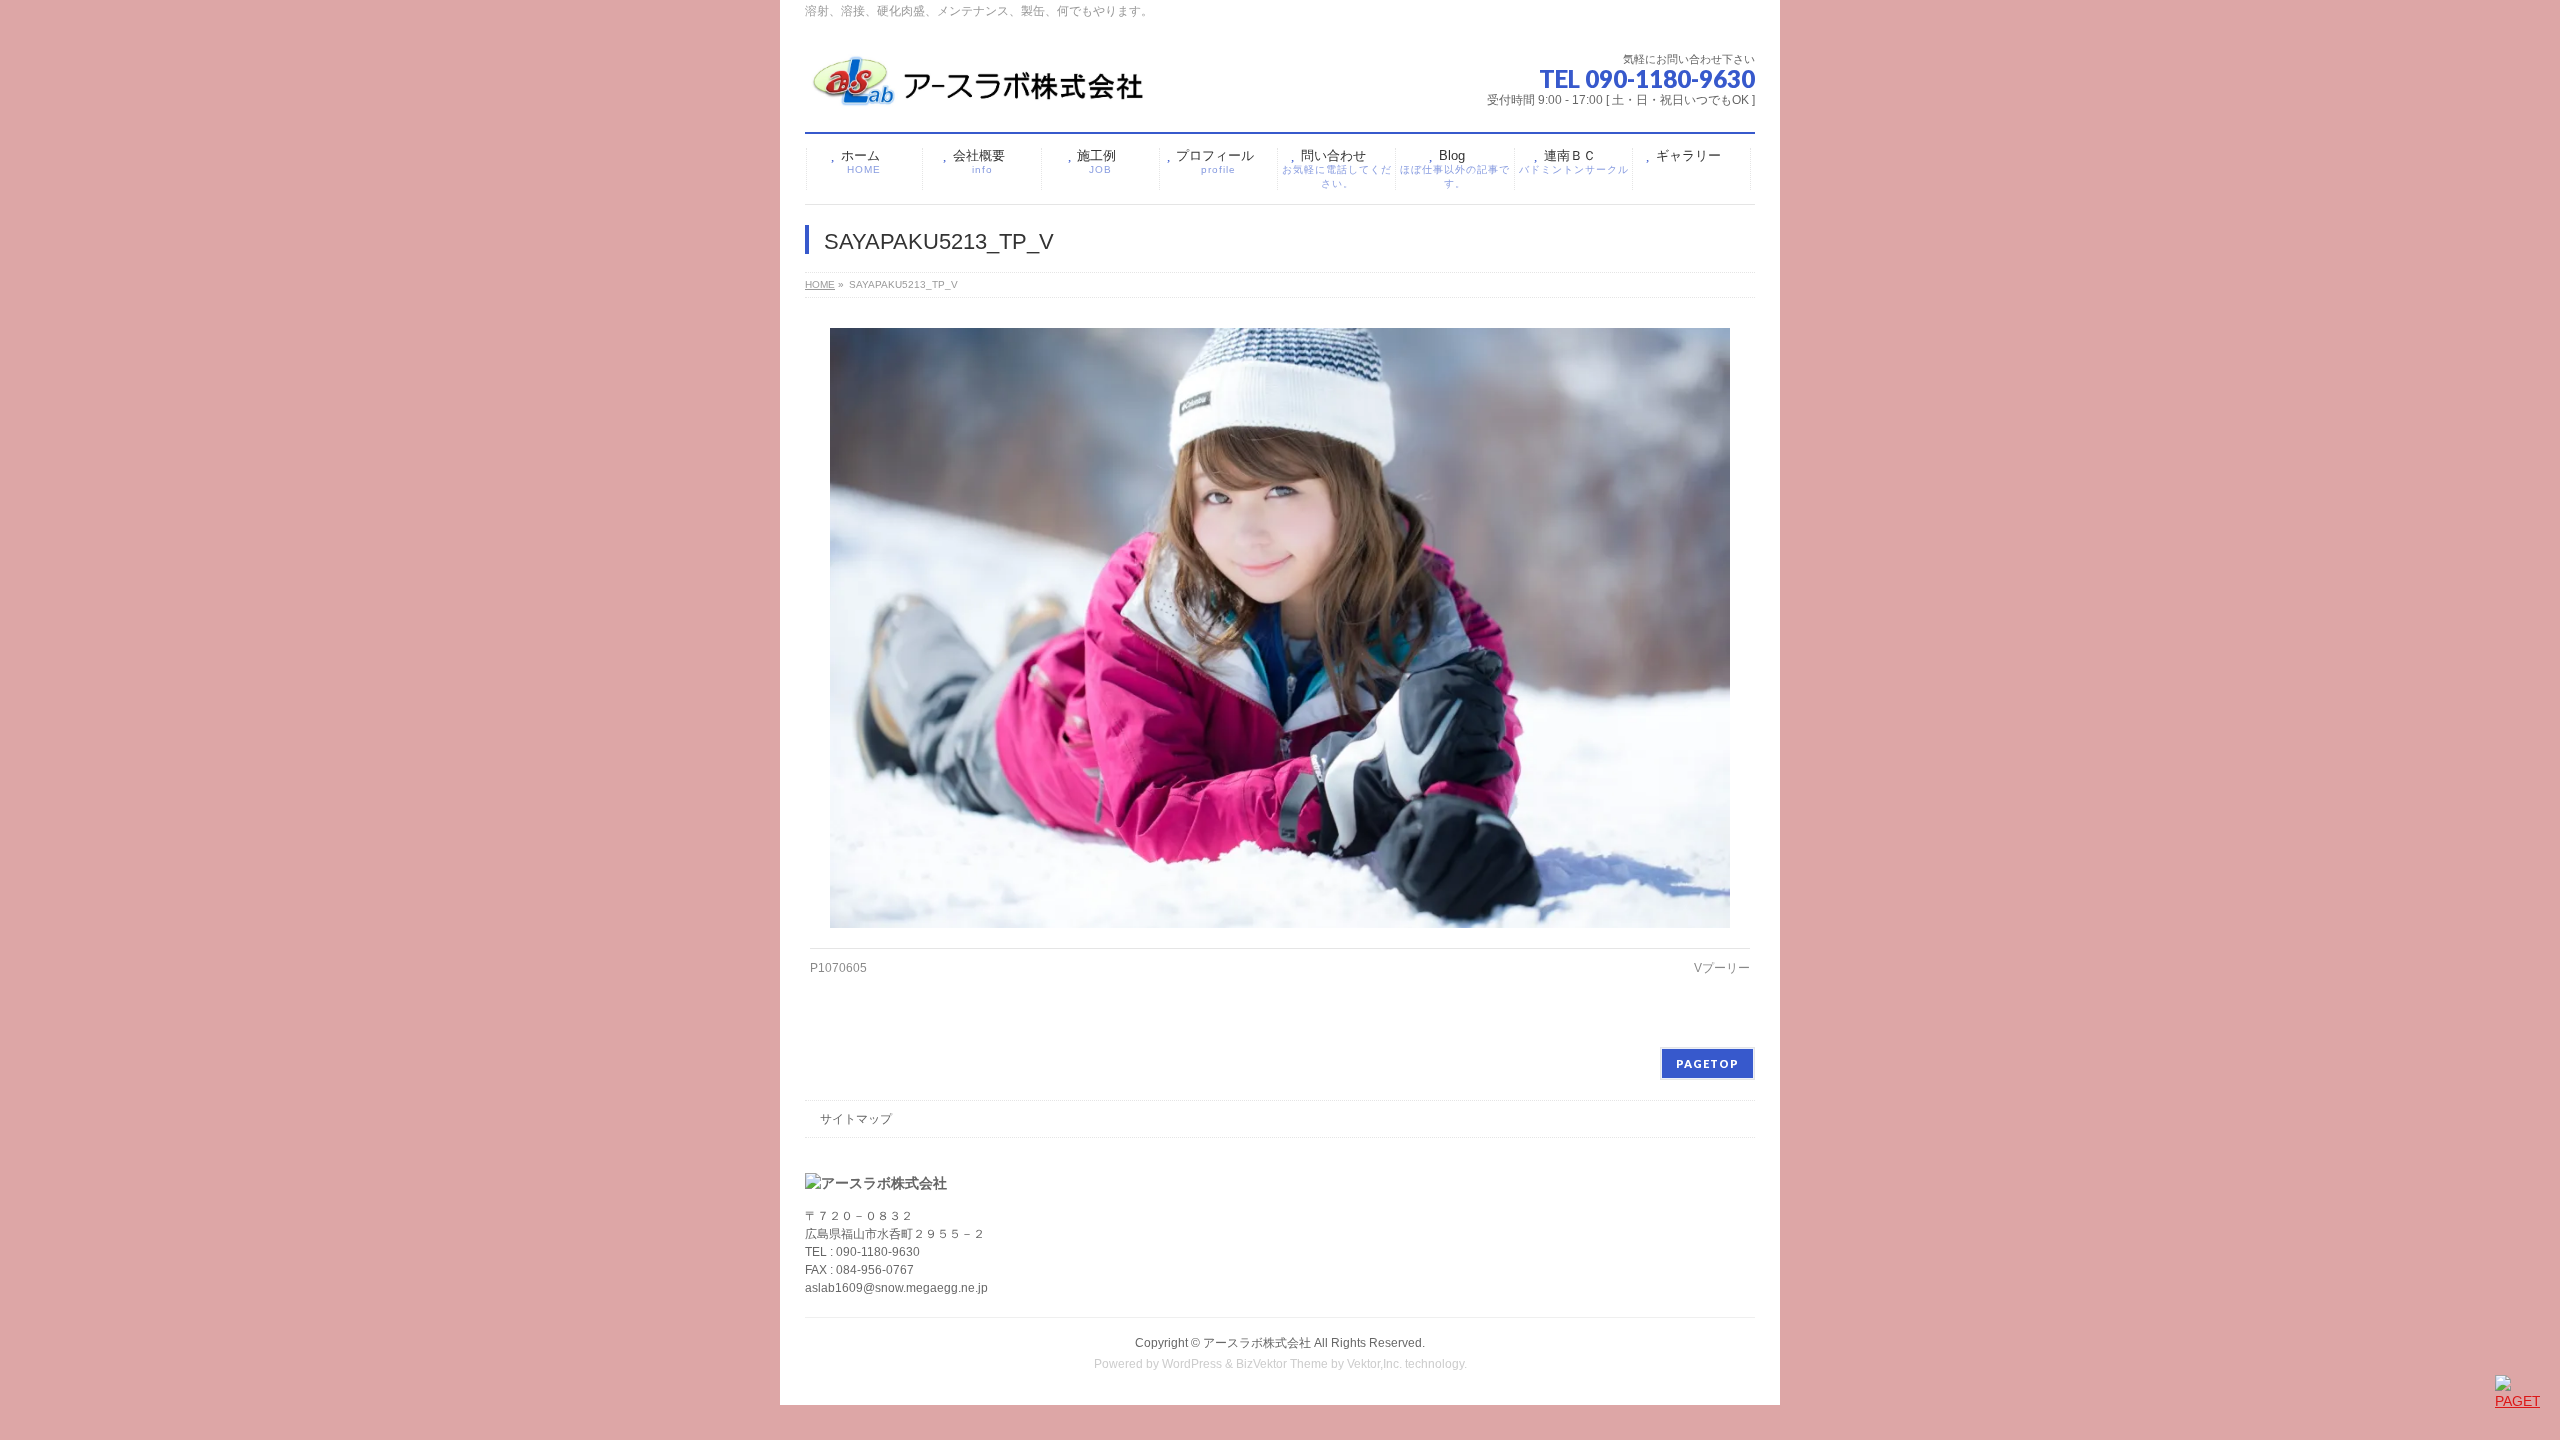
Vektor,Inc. (1374, 1364)
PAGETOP (1707, 1063)
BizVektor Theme (1282, 1364)
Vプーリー (1722, 968)
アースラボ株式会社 (1257, 1343)
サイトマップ (856, 1119)
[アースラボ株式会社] (979, 89)
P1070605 (838, 968)
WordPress (1192, 1364)
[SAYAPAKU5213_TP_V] (1280, 627)
